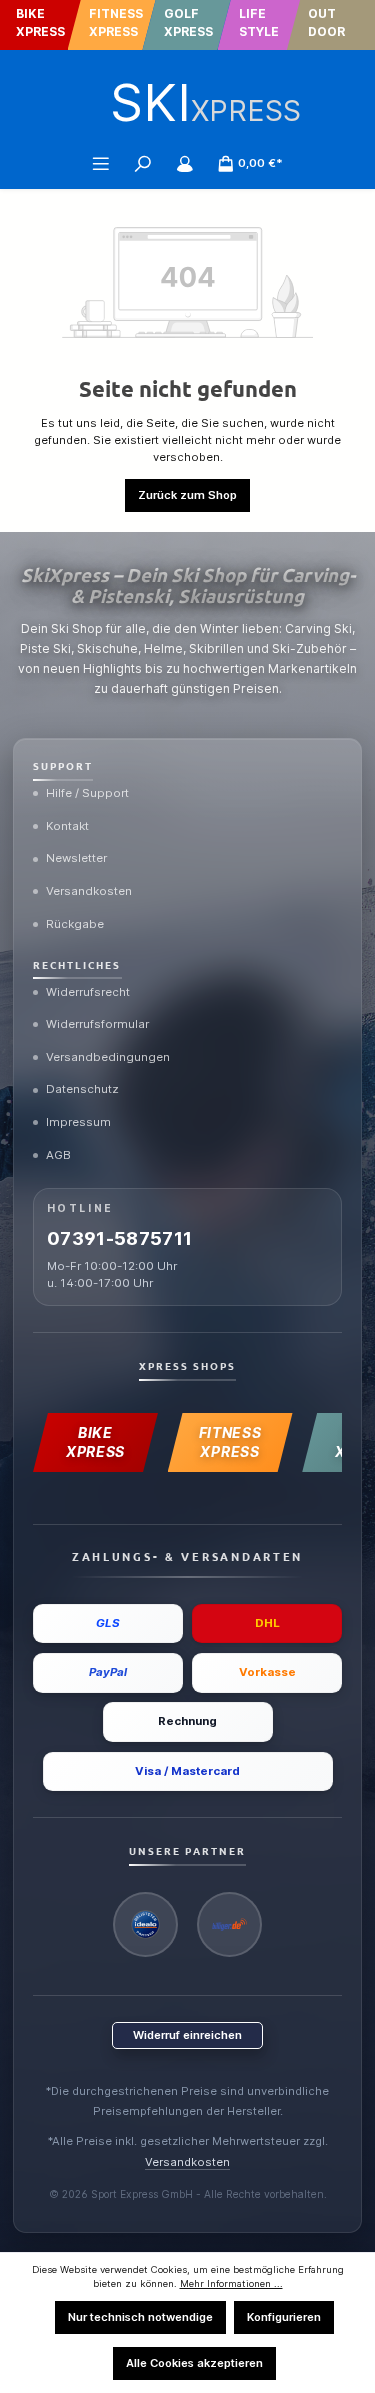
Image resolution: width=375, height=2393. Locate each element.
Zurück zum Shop (187, 495)
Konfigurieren (284, 2317)
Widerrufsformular (97, 1024)
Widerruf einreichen (187, 2035)
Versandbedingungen (108, 1057)
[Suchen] (143, 163)
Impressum (78, 1122)
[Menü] (101, 163)
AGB (58, 1155)
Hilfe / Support (87, 793)
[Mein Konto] (185, 163)
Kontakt (67, 826)
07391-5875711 (120, 1238)
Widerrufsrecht (88, 992)
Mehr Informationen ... (231, 2283)
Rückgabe (75, 924)
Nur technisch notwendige (140, 2317)
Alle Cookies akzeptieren (194, 2363)
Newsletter (76, 858)
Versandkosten (89, 891)
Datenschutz (82, 1089)
